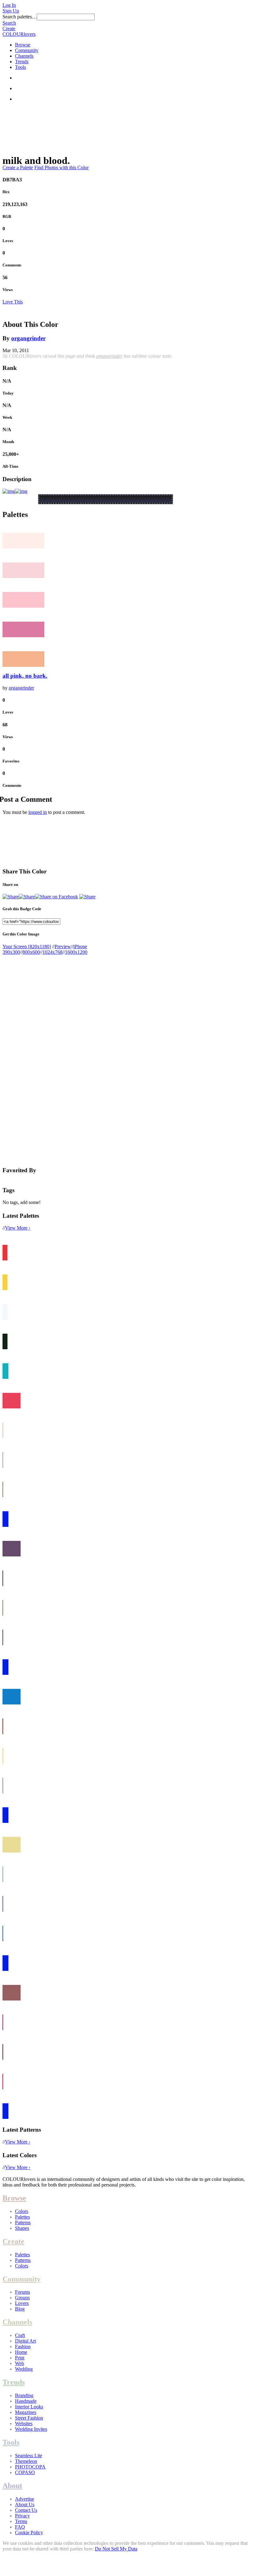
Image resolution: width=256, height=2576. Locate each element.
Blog (20, 2309)
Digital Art (25, 2341)
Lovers (22, 2303)
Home (21, 2352)
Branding (24, 2395)
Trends (22, 62)
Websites (24, 2423)
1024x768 (52, 952)
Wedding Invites (31, 2429)
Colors (22, 2211)
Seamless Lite (29, 2456)
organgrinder (28, 338)
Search (9, 23)
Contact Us (26, 2510)
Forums (22, 2292)
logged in (38, 812)
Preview (63, 946)
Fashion (23, 2347)
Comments (12, 265)
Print (20, 2358)
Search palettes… (20, 17)
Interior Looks (29, 2407)
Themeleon (26, 2461)
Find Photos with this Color (62, 167)
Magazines (26, 2412)
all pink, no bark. (25, 676)
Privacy (22, 2516)
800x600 (31, 952)
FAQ (20, 2527)
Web (20, 2363)
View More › (18, 1228)
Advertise (25, 2499)
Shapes (22, 2228)
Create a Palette (18, 167)
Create (9, 29)
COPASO (25, 2472)
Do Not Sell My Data (116, 2549)
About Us (25, 2504)
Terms (21, 2521)
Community (27, 50)
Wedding (24, 2369)
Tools (20, 67)
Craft (20, 2335)
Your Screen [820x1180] (27, 946)
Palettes (22, 2217)
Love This (13, 302)
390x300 (11, 952)
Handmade (26, 2401)
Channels (24, 56)
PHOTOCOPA (30, 2467)
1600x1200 (76, 952)
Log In (9, 5)
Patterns (23, 2222)
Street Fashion (29, 2418)
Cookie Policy (29, 2533)
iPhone (80, 946)
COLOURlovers (19, 34)
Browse (23, 45)
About (12, 2486)
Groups (22, 2298)
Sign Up (11, 11)
